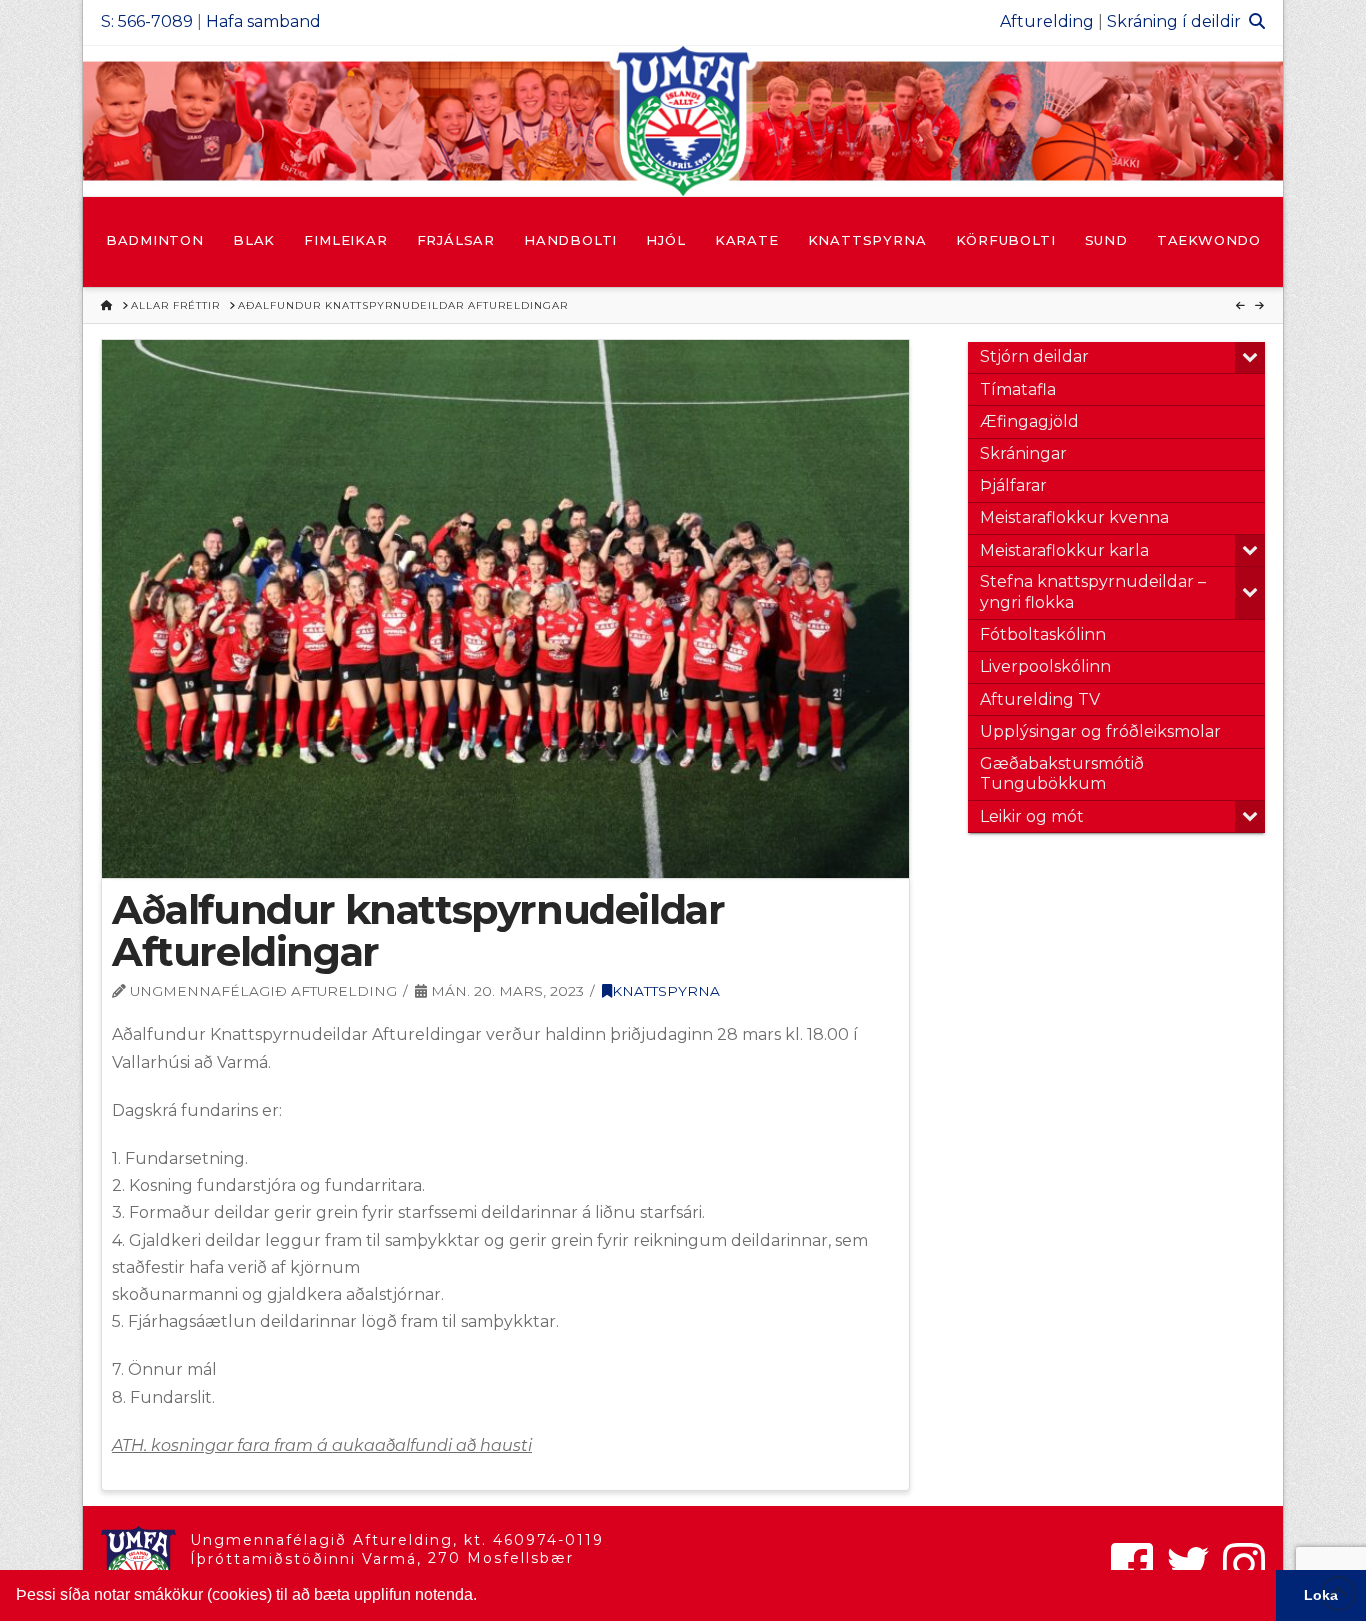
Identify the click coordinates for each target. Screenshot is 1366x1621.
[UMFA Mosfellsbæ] (683, 121)
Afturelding (1047, 21)
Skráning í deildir (1174, 21)
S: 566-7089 (147, 21)
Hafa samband (263, 21)
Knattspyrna (666, 991)
